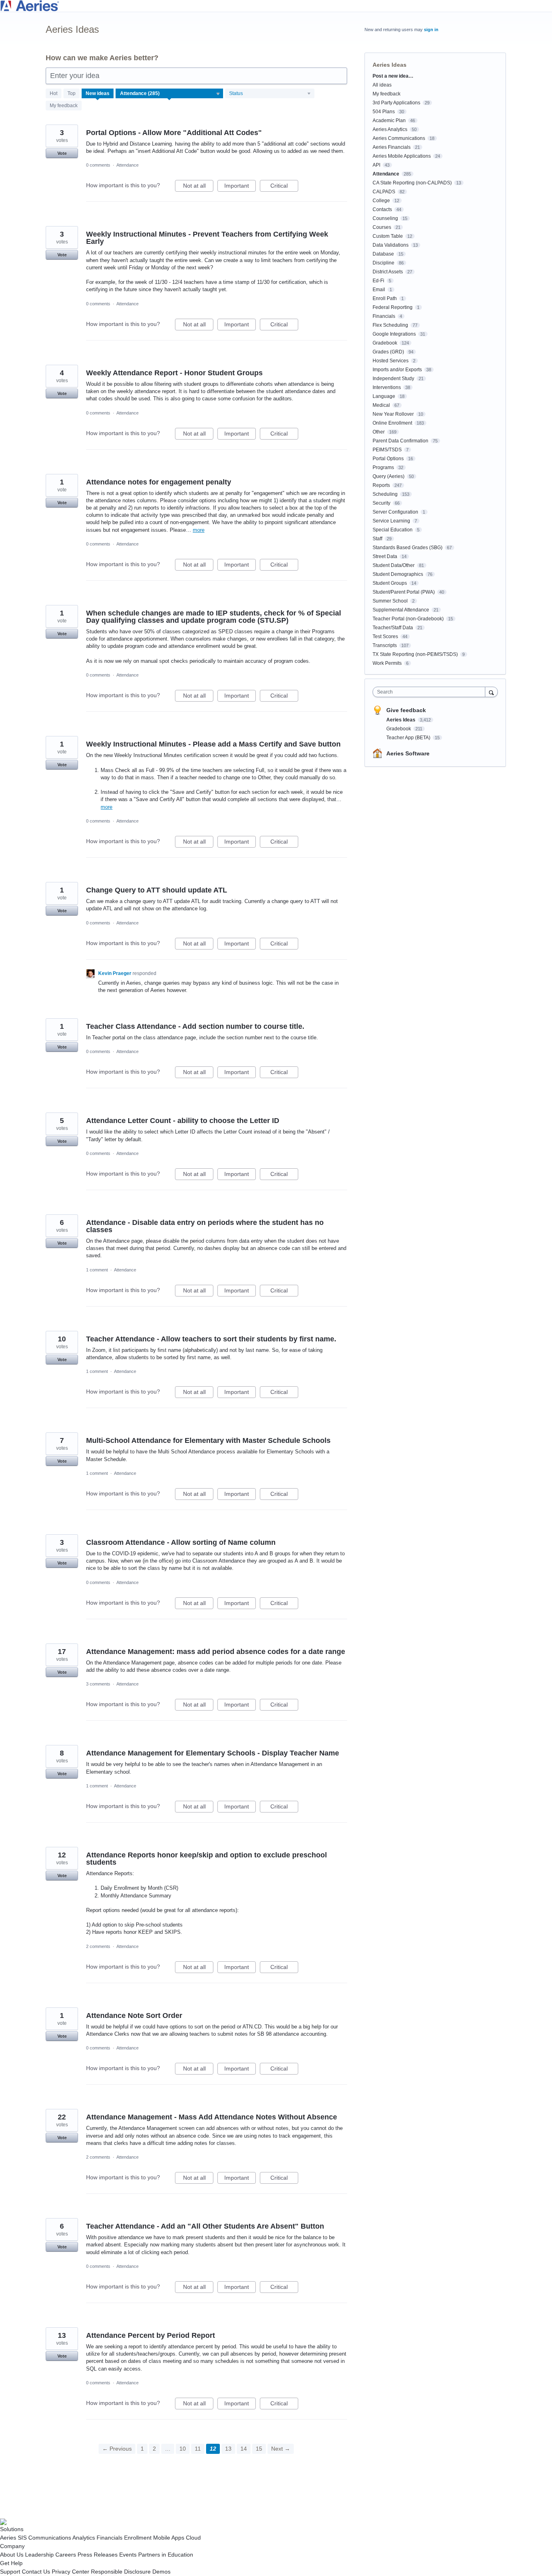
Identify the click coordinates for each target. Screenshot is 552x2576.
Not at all (198, 187)
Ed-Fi (378, 281)
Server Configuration (395, 512)
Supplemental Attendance (401, 610)
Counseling (385, 218)
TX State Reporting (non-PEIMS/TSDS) (415, 654)
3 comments (98, 1684)
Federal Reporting (393, 307)
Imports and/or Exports (397, 370)
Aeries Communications (399, 138)
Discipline (383, 263)
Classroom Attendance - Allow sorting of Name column (181, 1542)
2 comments (98, 1946)
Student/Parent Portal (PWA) (404, 592)
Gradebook (385, 343)
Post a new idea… (393, 76)
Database (383, 254)
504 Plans (384, 112)
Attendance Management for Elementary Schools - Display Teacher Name (213, 1753)
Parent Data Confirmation (400, 441)
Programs (383, 467)
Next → (281, 2449)
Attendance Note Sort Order (134, 2016)
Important (240, 187)
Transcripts (385, 645)
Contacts (382, 209)
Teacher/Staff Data (393, 628)
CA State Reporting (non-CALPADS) (412, 183)
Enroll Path (385, 298)
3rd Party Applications (396, 103)
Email (379, 290)
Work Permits (387, 663)
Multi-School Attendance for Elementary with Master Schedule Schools (208, 1440)
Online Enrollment (392, 423)
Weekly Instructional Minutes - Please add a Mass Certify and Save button (213, 744)
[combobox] (431, 692)
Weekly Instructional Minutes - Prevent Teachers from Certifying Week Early (207, 238)
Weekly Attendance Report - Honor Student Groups (174, 373)
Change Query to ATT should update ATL (157, 890)
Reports (381, 485)
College (381, 201)
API (376, 165)
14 (244, 2449)
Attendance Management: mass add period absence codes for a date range (216, 1652)
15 (259, 2449)
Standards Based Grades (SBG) (408, 548)
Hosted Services (391, 361)
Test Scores (385, 637)
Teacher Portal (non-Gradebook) (408, 619)
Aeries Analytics (390, 129)
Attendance (127, 165)
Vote (62, 153)
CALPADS (384, 192)
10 (183, 2449)
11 (198, 2449)
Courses (382, 227)
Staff (377, 539)
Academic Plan (389, 121)
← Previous (117, 2449)
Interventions (387, 387)
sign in (431, 30)
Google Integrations (394, 334)
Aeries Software (408, 753)
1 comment (97, 1270)
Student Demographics (398, 574)
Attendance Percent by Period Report (151, 2335)
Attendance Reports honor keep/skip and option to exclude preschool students (206, 1859)
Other (379, 432)
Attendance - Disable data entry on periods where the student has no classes (205, 1226)
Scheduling (385, 494)
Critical (284, 187)
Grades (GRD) (388, 352)
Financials (384, 316)
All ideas (382, 85)
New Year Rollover (393, 414)
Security (381, 503)
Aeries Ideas (401, 720)
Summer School (390, 601)
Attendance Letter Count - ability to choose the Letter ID (183, 1121)
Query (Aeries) (389, 476)
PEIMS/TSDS (387, 450)
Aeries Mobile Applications (402, 156)
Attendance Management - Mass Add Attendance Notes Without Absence (212, 2117)
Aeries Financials (392, 147)
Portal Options (388, 459)
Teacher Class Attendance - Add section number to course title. (195, 1026)
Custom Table (388, 236)
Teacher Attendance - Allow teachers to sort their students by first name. (211, 1339)
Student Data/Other (394, 565)
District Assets (388, 272)
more (199, 530)
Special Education (393, 530)
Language (384, 396)
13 (228, 2449)
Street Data (385, 556)
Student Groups (390, 583)
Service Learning (391, 521)
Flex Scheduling (390, 325)
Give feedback (406, 710)
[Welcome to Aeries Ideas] (276, 6)
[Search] (491, 692)
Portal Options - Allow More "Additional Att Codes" (174, 133)
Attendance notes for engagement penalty (159, 482)
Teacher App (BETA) (409, 738)
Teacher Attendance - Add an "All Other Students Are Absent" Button (205, 2226)
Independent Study (393, 379)
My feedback (64, 106)
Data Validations (391, 245)
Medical (381, 405)
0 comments (98, 165)
